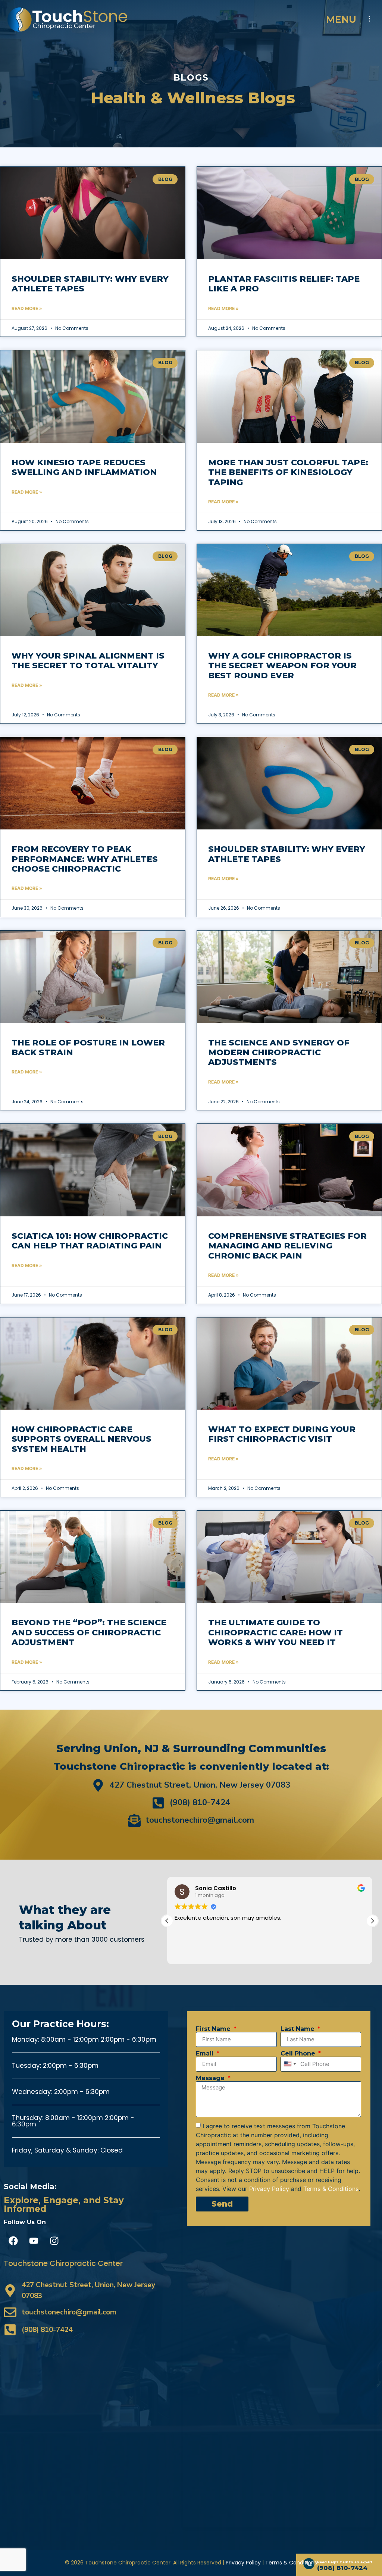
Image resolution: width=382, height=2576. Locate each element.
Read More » (27, 308)
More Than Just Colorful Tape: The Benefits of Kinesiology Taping (288, 472)
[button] (372, 1921)
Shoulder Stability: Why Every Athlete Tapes (90, 284)
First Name (214, 2029)
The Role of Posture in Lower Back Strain (88, 1048)
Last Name (298, 2029)
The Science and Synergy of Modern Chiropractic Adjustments (279, 1053)
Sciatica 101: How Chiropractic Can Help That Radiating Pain (90, 1241)
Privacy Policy (243, 2563)
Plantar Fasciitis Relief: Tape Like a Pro (284, 284)
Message (211, 2078)
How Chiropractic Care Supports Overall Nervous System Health (82, 1439)
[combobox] (289, 2064)
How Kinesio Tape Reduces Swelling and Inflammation (84, 467)
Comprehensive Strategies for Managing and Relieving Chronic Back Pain (287, 1246)
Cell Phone (299, 2054)
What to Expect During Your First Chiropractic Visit (282, 1434)
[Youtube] (34, 2241)
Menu (341, 19)
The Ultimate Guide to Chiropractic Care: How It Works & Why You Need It (275, 1632)
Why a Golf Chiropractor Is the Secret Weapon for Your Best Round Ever (282, 666)
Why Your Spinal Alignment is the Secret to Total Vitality (88, 661)
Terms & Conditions (291, 2563)
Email (206, 2054)
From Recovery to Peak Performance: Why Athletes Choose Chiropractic (85, 859)
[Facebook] (13, 2241)
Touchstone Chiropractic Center (63, 2263)
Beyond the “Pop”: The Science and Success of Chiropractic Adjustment (89, 1632)
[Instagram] (54, 2241)
